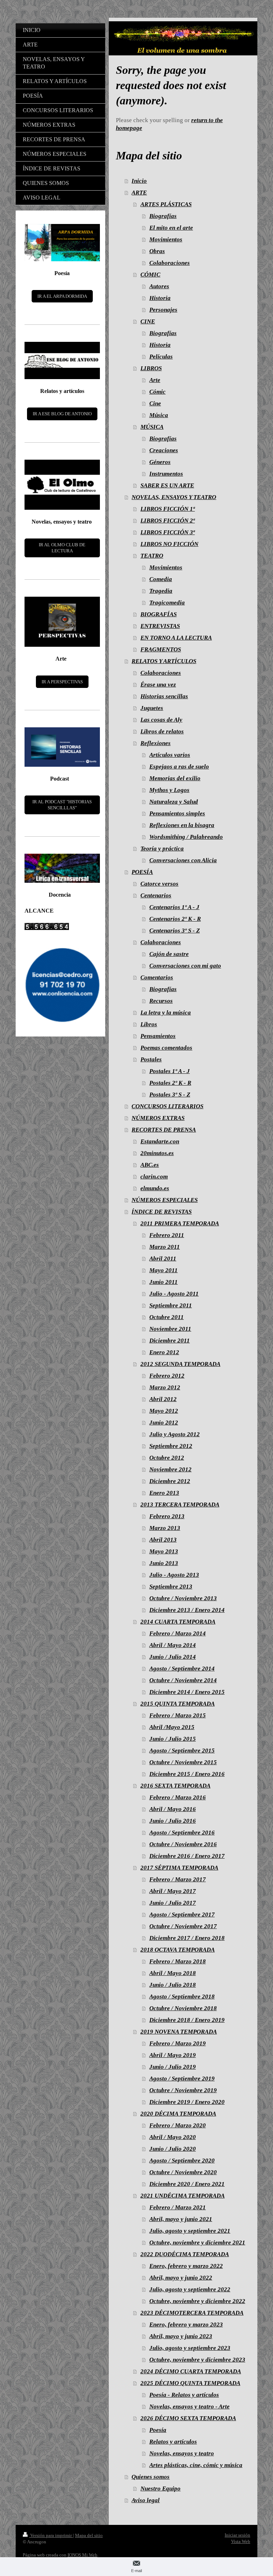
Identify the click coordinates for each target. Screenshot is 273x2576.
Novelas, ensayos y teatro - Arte (189, 2407)
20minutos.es (157, 1153)
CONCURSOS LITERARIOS (167, 1106)
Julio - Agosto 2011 (174, 1294)
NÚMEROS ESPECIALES (165, 1200)
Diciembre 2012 (170, 1481)
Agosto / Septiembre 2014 (182, 1669)
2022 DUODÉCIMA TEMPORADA (185, 2254)
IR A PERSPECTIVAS (62, 682)
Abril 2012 (163, 1399)
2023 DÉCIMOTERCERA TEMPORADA (192, 2313)
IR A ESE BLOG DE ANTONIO (62, 414)
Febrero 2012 (167, 1376)
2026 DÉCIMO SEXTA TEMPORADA (188, 2418)
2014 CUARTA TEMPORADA (178, 1622)
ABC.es (150, 1165)
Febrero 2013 (167, 1516)
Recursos (161, 1001)
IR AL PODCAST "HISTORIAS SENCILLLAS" (62, 805)
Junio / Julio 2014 (173, 1657)
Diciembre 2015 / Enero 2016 (187, 1774)
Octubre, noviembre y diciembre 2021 (197, 2243)
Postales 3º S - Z (170, 1095)
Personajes (163, 310)
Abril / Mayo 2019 (173, 2055)
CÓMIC (150, 275)
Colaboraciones (170, 263)
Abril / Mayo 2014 (173, 1645)
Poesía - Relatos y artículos (184, 2395)
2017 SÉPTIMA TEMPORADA (179, 1868)
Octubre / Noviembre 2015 (183, 1762)
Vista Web (241, 2541)
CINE (148, 321)
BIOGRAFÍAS (159, 614)
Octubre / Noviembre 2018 (183, 2008)
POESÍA (142, 872)
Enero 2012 (164, 1352)
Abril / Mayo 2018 (173, 1973)
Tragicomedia (167, 603)
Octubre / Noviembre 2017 (183, 1926)
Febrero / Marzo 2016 (178, 1797)
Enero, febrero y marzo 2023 (186, 2325)
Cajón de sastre (169, 954)
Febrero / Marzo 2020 (178, 2125)
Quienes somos (151, 2477)
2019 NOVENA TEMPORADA (179, 2032)
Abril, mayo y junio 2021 (181, 2219)
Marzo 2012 (165, 1387)
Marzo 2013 (165, 1528)
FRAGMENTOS (161, 649)
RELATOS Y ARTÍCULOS (164, 661)
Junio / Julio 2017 (173, 1903)
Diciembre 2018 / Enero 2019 (187, 2020)
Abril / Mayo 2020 (173, 2137)
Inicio (139, 181)
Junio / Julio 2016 (173, 1821)
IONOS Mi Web (82, 2555)
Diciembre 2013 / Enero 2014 (187, 1610)
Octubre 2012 (167, 1458)
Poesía (158, 2430)
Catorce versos (159, 884)
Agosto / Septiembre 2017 (182, 1915)
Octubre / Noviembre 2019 (183, 2090)
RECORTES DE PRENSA (164, 1130)
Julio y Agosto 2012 (175, 1434)
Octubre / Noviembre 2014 (183, 1680)
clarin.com (154, 1177)
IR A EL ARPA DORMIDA (62, 296)
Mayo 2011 (164, 1270)
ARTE (139, 193)
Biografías (163, 216)
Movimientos (166, 239)
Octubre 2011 (167, 1317)
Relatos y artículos (173, 2442)
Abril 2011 (163, 1259)
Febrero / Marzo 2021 (178, 2207)
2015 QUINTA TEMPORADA (178, 1704)
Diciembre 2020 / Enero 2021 (187, 2184)
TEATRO (152, 556)
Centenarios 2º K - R (175, 919)
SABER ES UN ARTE (167, 485)
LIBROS (151, 368)
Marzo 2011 (165, 1247)
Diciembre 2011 (170, 1341)
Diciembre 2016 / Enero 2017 (187, 1856)
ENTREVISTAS (160, 626)
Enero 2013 (164, 1493)
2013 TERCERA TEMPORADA (180, 1505)
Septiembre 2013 (171, 1587)
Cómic (157, 392)
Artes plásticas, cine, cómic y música (196, 2465)
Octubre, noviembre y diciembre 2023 (197, 2360)
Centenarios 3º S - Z (175, 931)
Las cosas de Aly (161, 720)
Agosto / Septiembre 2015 (182, 1751)
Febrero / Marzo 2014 (178, 1633)
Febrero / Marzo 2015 (178, 1715)
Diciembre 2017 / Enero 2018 (187, 1938)
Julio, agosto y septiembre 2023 (190, 2348)
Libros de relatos (162, 731)
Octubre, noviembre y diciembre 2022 (197, 2301)
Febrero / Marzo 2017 (178, 1879)
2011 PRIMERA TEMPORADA (180, 1223)
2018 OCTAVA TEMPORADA (178, 1950)
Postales (151, 1059)
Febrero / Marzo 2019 (178, 2043)
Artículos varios (170, 755)
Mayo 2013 (164, 1551)
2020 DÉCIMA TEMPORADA (178, 2114)
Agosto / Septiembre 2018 (182, 1997)
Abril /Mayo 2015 (172, 1727)
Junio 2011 (164, 1282)
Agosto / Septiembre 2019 (182, 2079)
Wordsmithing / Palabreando (186, 837)
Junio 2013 (164, 1563)
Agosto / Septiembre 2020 (182, 2161)
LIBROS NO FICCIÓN (169, 544)
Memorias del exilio (175, 778)
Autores (159, 286)
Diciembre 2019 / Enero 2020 (187, 2102)
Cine (155, 403)
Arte (155, 380)
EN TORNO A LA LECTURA (176, 638)
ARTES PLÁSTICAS (166, 204)
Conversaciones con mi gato (185, 966)
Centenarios (156, 895)
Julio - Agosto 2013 (174, 1575)
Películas (161, 357)
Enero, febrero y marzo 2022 (186, 2266)
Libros (149, 1024)
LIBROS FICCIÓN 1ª (168, 509)
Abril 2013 (163, 1540)
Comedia (161, 579)
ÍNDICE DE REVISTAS (162, 1212)
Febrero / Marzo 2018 (178, 1961)
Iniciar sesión (237, 2535)
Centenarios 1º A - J (174, 907)
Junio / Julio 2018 (173, 1985)
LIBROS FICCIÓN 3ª (168, 532)
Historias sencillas (164, 696)
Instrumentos (166, 474)
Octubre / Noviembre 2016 (183, 1844)
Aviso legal (146, 2500)
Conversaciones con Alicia (183, 860)
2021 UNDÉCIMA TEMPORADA (183, 2196)
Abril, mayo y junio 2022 (181, 2278)
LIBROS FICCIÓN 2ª (168, 521)
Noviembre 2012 (170, 1469)
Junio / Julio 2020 (173, 2149)
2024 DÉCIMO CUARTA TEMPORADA (191, 2371)
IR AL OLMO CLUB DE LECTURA (62, 548)
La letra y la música (166, 1013)
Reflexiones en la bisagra (182, 825)
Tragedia (161, 591)
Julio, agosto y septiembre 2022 (190, 2289)
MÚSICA (152, 427)
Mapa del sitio (89, 2535)
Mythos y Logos (169, 790)
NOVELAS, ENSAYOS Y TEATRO (174, 497)
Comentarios (157, 977)
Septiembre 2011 (171, 1305)
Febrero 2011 (167, 1235)
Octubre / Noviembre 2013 (183, 1598)
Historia (160, 298)
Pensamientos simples (177, 813)
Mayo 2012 (164, 1411)
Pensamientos (158, 1036)
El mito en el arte (171, 228)
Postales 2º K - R (170, 1083)
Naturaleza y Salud (174, 802)
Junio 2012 (164, 1423)
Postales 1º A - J (170, 1071)
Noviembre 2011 (170, 1329)
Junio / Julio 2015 (173, 1739)
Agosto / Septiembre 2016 (182, 1833)
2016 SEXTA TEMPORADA (175, 1786)
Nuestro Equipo (160, 2489)
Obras (157, 251)
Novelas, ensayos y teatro (182, 2453)
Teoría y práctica (162, 849)
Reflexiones (156, 743)
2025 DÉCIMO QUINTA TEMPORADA (190, 2383)
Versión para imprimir (51, 2535)
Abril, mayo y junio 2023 (181, 2336)
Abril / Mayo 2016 (173, 1809)
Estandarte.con (160, 1141)
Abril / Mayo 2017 (173, 1891)
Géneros (160, 462)
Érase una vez (158, 685)
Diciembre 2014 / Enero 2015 (187, 1692)
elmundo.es (155, 1188)
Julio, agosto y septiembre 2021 (190, 2231)
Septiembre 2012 (171, 1446)
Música (159, 415)
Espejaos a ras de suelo (179, 767)
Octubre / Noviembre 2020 (183, 2172)
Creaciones (164, 450)
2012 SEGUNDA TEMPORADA (180, 1364)
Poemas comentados (166, 1048)
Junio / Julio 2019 (173, 2067)
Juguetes (152, 708)
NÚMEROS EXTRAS (158, 1118)
